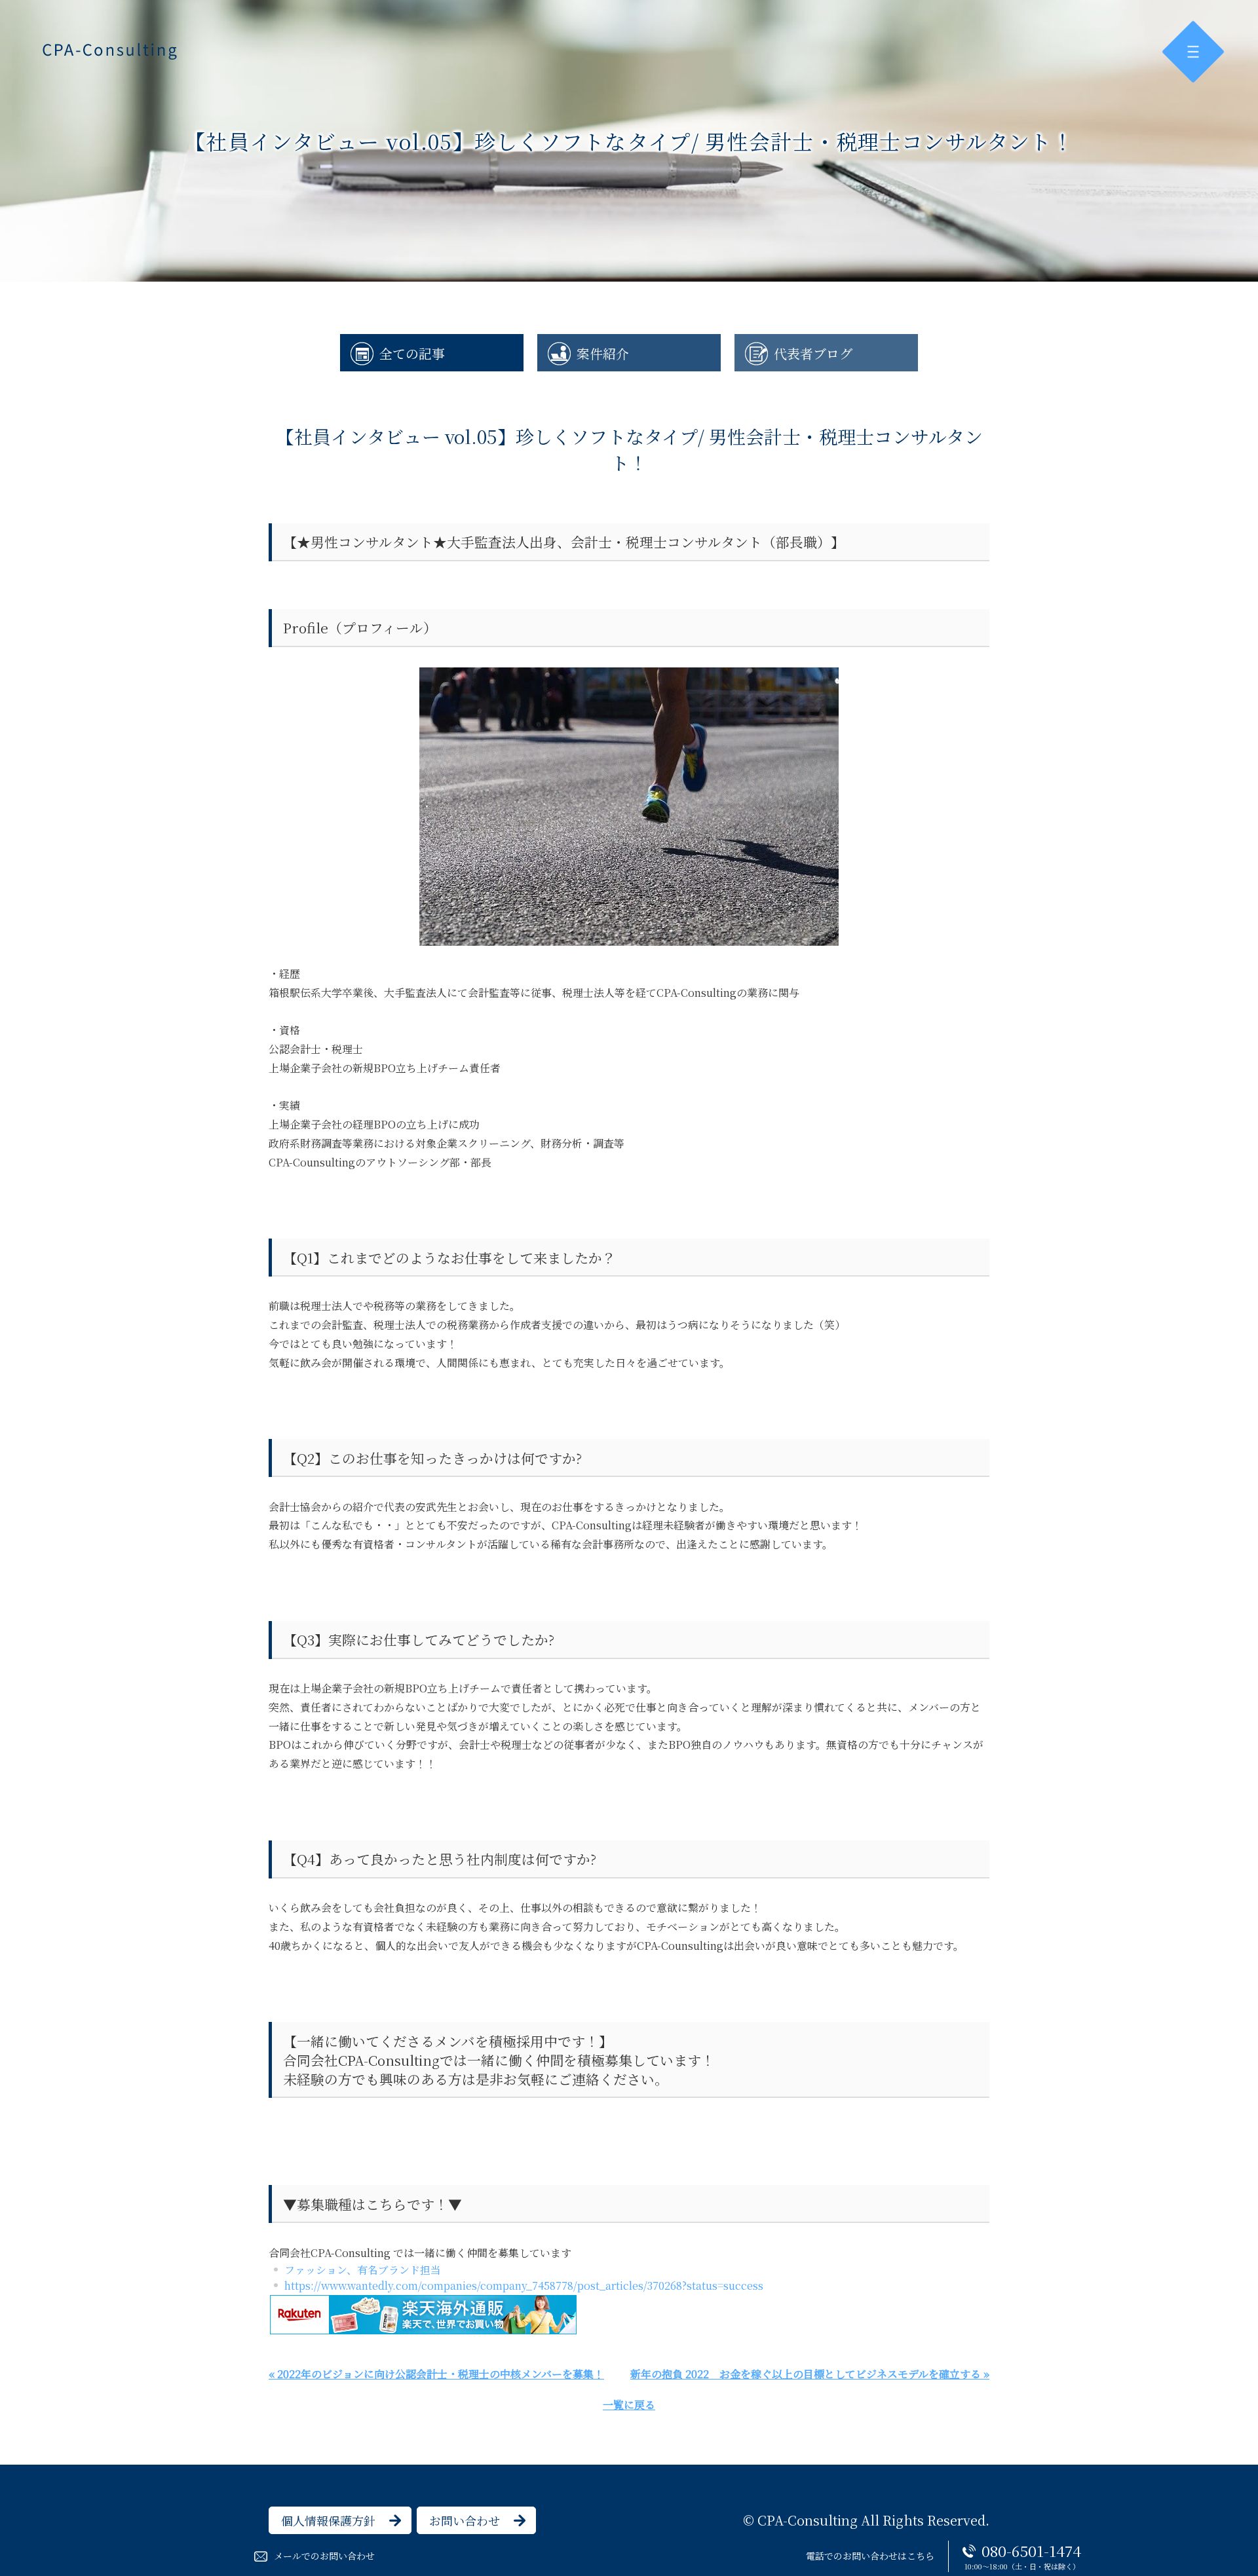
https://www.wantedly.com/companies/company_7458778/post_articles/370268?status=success (524, 2286)
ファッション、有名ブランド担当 (363, 2270)
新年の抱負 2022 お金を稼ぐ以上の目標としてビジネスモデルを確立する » (810, 2374)
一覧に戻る (629, 2405)
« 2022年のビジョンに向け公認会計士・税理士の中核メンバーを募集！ (436, 2374)
